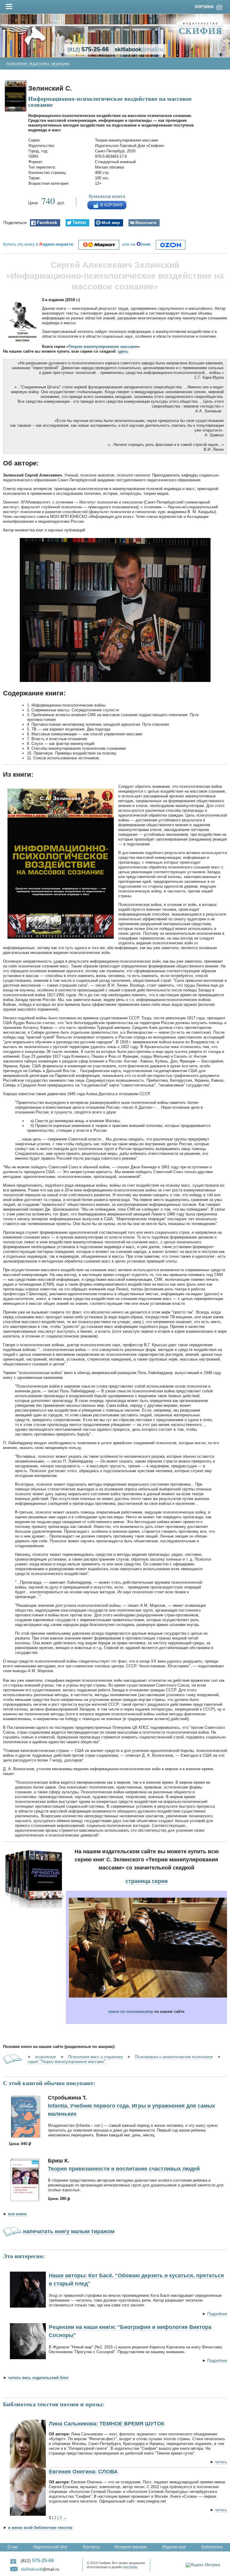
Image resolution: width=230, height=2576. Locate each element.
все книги (17, 2214)
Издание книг (174, 2547)
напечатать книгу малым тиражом (69, 2231)
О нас (13, 2547)
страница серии (147, 1881)
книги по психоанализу (131, 2011)
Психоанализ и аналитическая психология (174, 2057)
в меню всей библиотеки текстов (40, 2528)
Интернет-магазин (131, 2547)
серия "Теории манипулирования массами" (67, 2062)
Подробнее (217, 2314)
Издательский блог (50, 2547)
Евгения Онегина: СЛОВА (83, 2472)
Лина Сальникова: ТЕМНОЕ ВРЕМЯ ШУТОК (107, 2424)
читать (221, 2462)
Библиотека (212, 2547)
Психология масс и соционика (96, 2057)
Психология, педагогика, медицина (38, 64)
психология (46, 2057)
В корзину (111, 205)
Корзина (204, 7)
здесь (123, 351)
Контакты (91, 2547)
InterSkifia (130, 2567)
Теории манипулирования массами (103, 347)
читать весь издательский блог (38, 2378)
